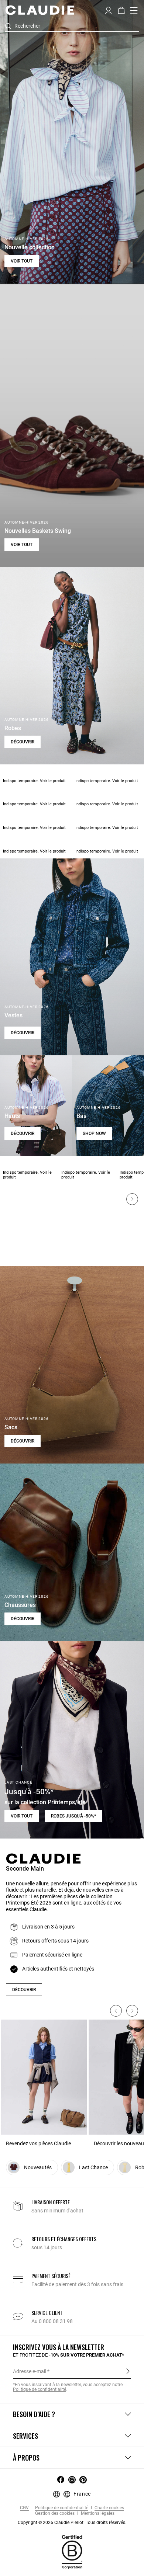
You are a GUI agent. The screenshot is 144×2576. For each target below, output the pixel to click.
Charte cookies (109, 2508)
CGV (24, 2508)
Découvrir (23, 742)
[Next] (132, 1199)
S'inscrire (128, 2371)
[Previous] (116, 2011)
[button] (108, 10)
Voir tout (22, 261)
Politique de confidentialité (61, 2508)
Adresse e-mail (30, 2371)
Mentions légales (97, 2513)
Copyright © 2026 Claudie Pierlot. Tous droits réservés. (72, 2523)
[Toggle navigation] (134, 10)
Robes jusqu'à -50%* (73, 1816)
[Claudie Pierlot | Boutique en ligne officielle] (40, 10)
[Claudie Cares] (72, 2552)
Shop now (94, 1133)
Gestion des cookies (54, 2513)
